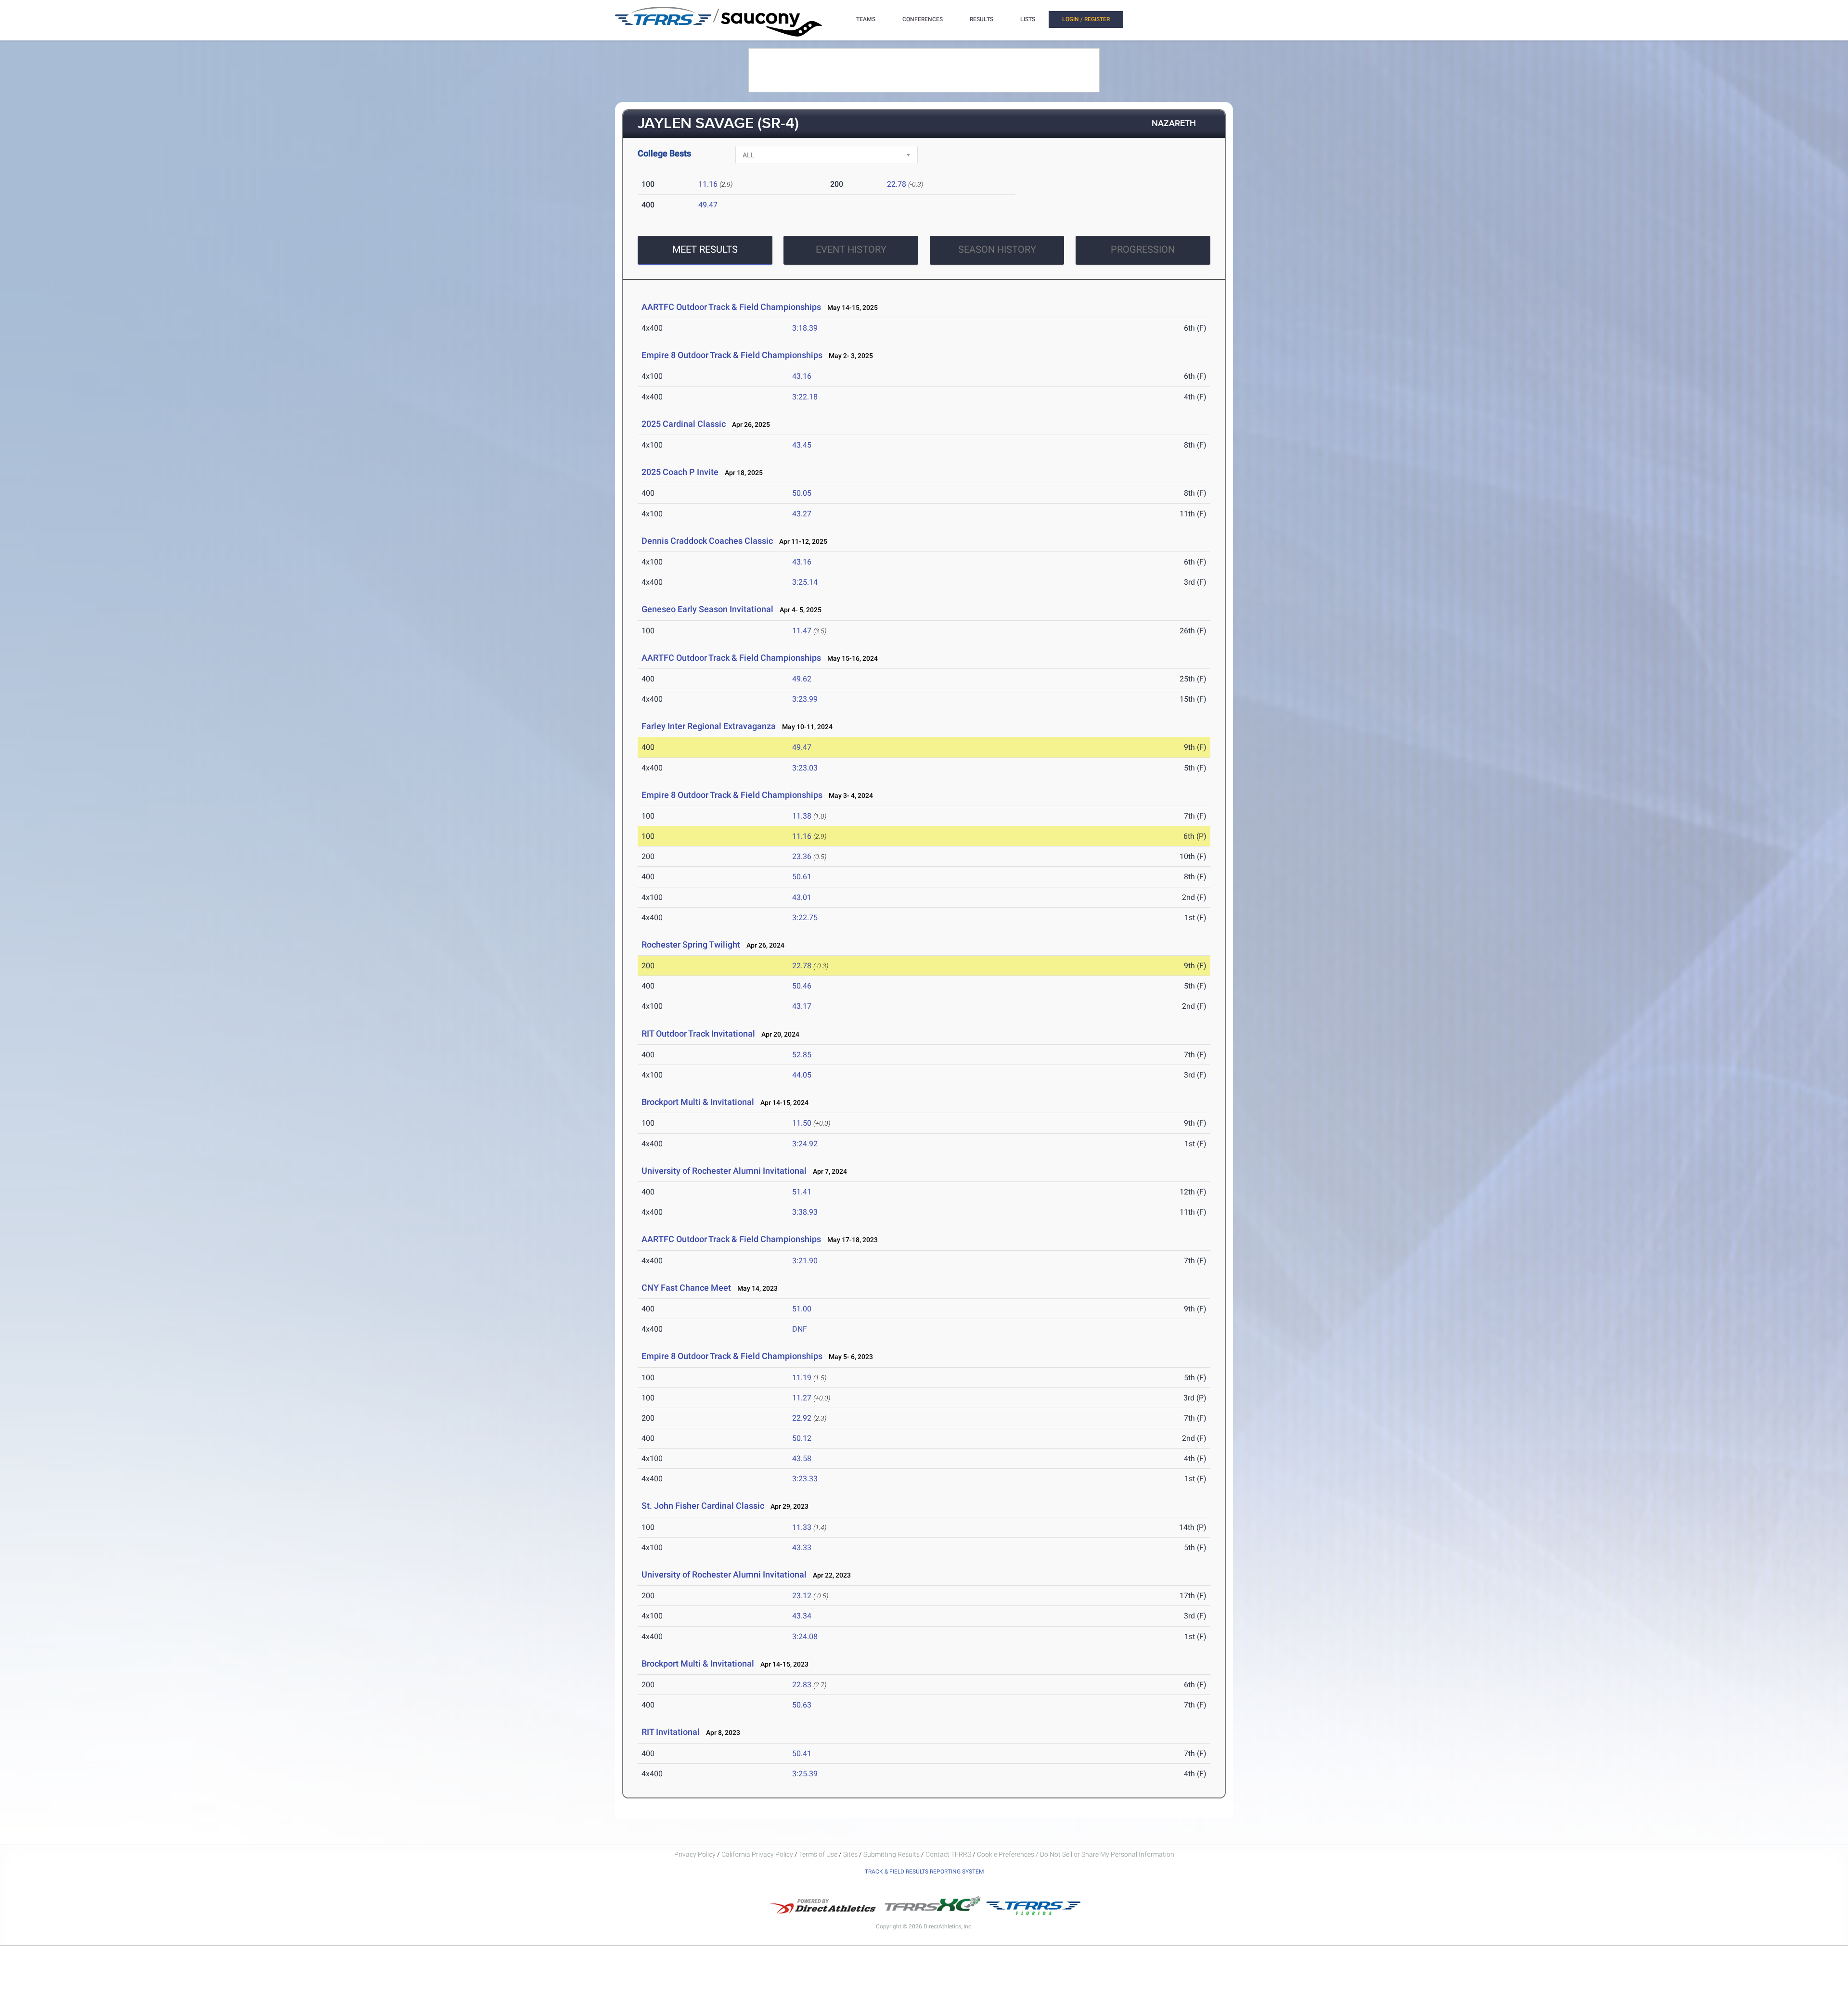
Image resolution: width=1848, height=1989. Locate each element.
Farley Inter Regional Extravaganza (709, 726)
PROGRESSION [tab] (1143, 249)
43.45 (802, 445)
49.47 (708, 205)
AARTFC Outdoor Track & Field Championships (731, 307)
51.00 (802, 1309)
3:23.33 (805, 1479)
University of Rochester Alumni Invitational (724, 1171)
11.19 (802, 1378)
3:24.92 (805, 1144)
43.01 (802, 897)
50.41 (802, 1753)
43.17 (802, 1006)
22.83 (802, 1685)
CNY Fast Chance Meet (686, 1288)
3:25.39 (805, 1774)
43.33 (802, 1547)
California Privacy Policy (757, 1854)
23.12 (802, 1596)
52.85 (802, 1055)
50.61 (802, 877)
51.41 (802, 1192)
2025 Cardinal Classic (684, 424)
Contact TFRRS (949, 1854)
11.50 (802, 1123)
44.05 (802, 1075)
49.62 (802, 679)
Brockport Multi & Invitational (698, 1102)
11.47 (802, 631)
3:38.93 (805, 1212)
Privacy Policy (695, 1854)
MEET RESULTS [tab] (705, 249)
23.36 (802, 856)
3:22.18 (805, 397)
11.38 (802, 816)
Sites (850, 1854)
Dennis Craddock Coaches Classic (707, 541)
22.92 (802, 1418)
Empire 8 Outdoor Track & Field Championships (732, 355)
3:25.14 (805, 582)
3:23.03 (805, 768)
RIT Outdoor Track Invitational (698, 1033)
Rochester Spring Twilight (691, 944)
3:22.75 (805, 918)
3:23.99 (805, 699)
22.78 (897, 184)
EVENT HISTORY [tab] (851, 249)
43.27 (802, 514)
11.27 (802, 1398)
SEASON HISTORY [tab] (997, 249)
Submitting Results (892, 1854)
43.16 (802, 376)
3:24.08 (805, 1636)
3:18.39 (805, 328)
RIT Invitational (671, 1732)
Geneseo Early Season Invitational (707, 609)
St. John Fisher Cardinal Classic (703, 1506)
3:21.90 (805, 1261)
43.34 (802, 1616)
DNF (800, 1329)
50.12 (802, 1438)
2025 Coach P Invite (680, 472)
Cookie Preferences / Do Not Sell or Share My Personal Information (1076, 1854)
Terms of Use (818, 1854)
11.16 (708, 184)
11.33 (802, 1527)
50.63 (802, 1705)
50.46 (802, 986)
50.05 (802, 493)
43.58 (802, 1458)
